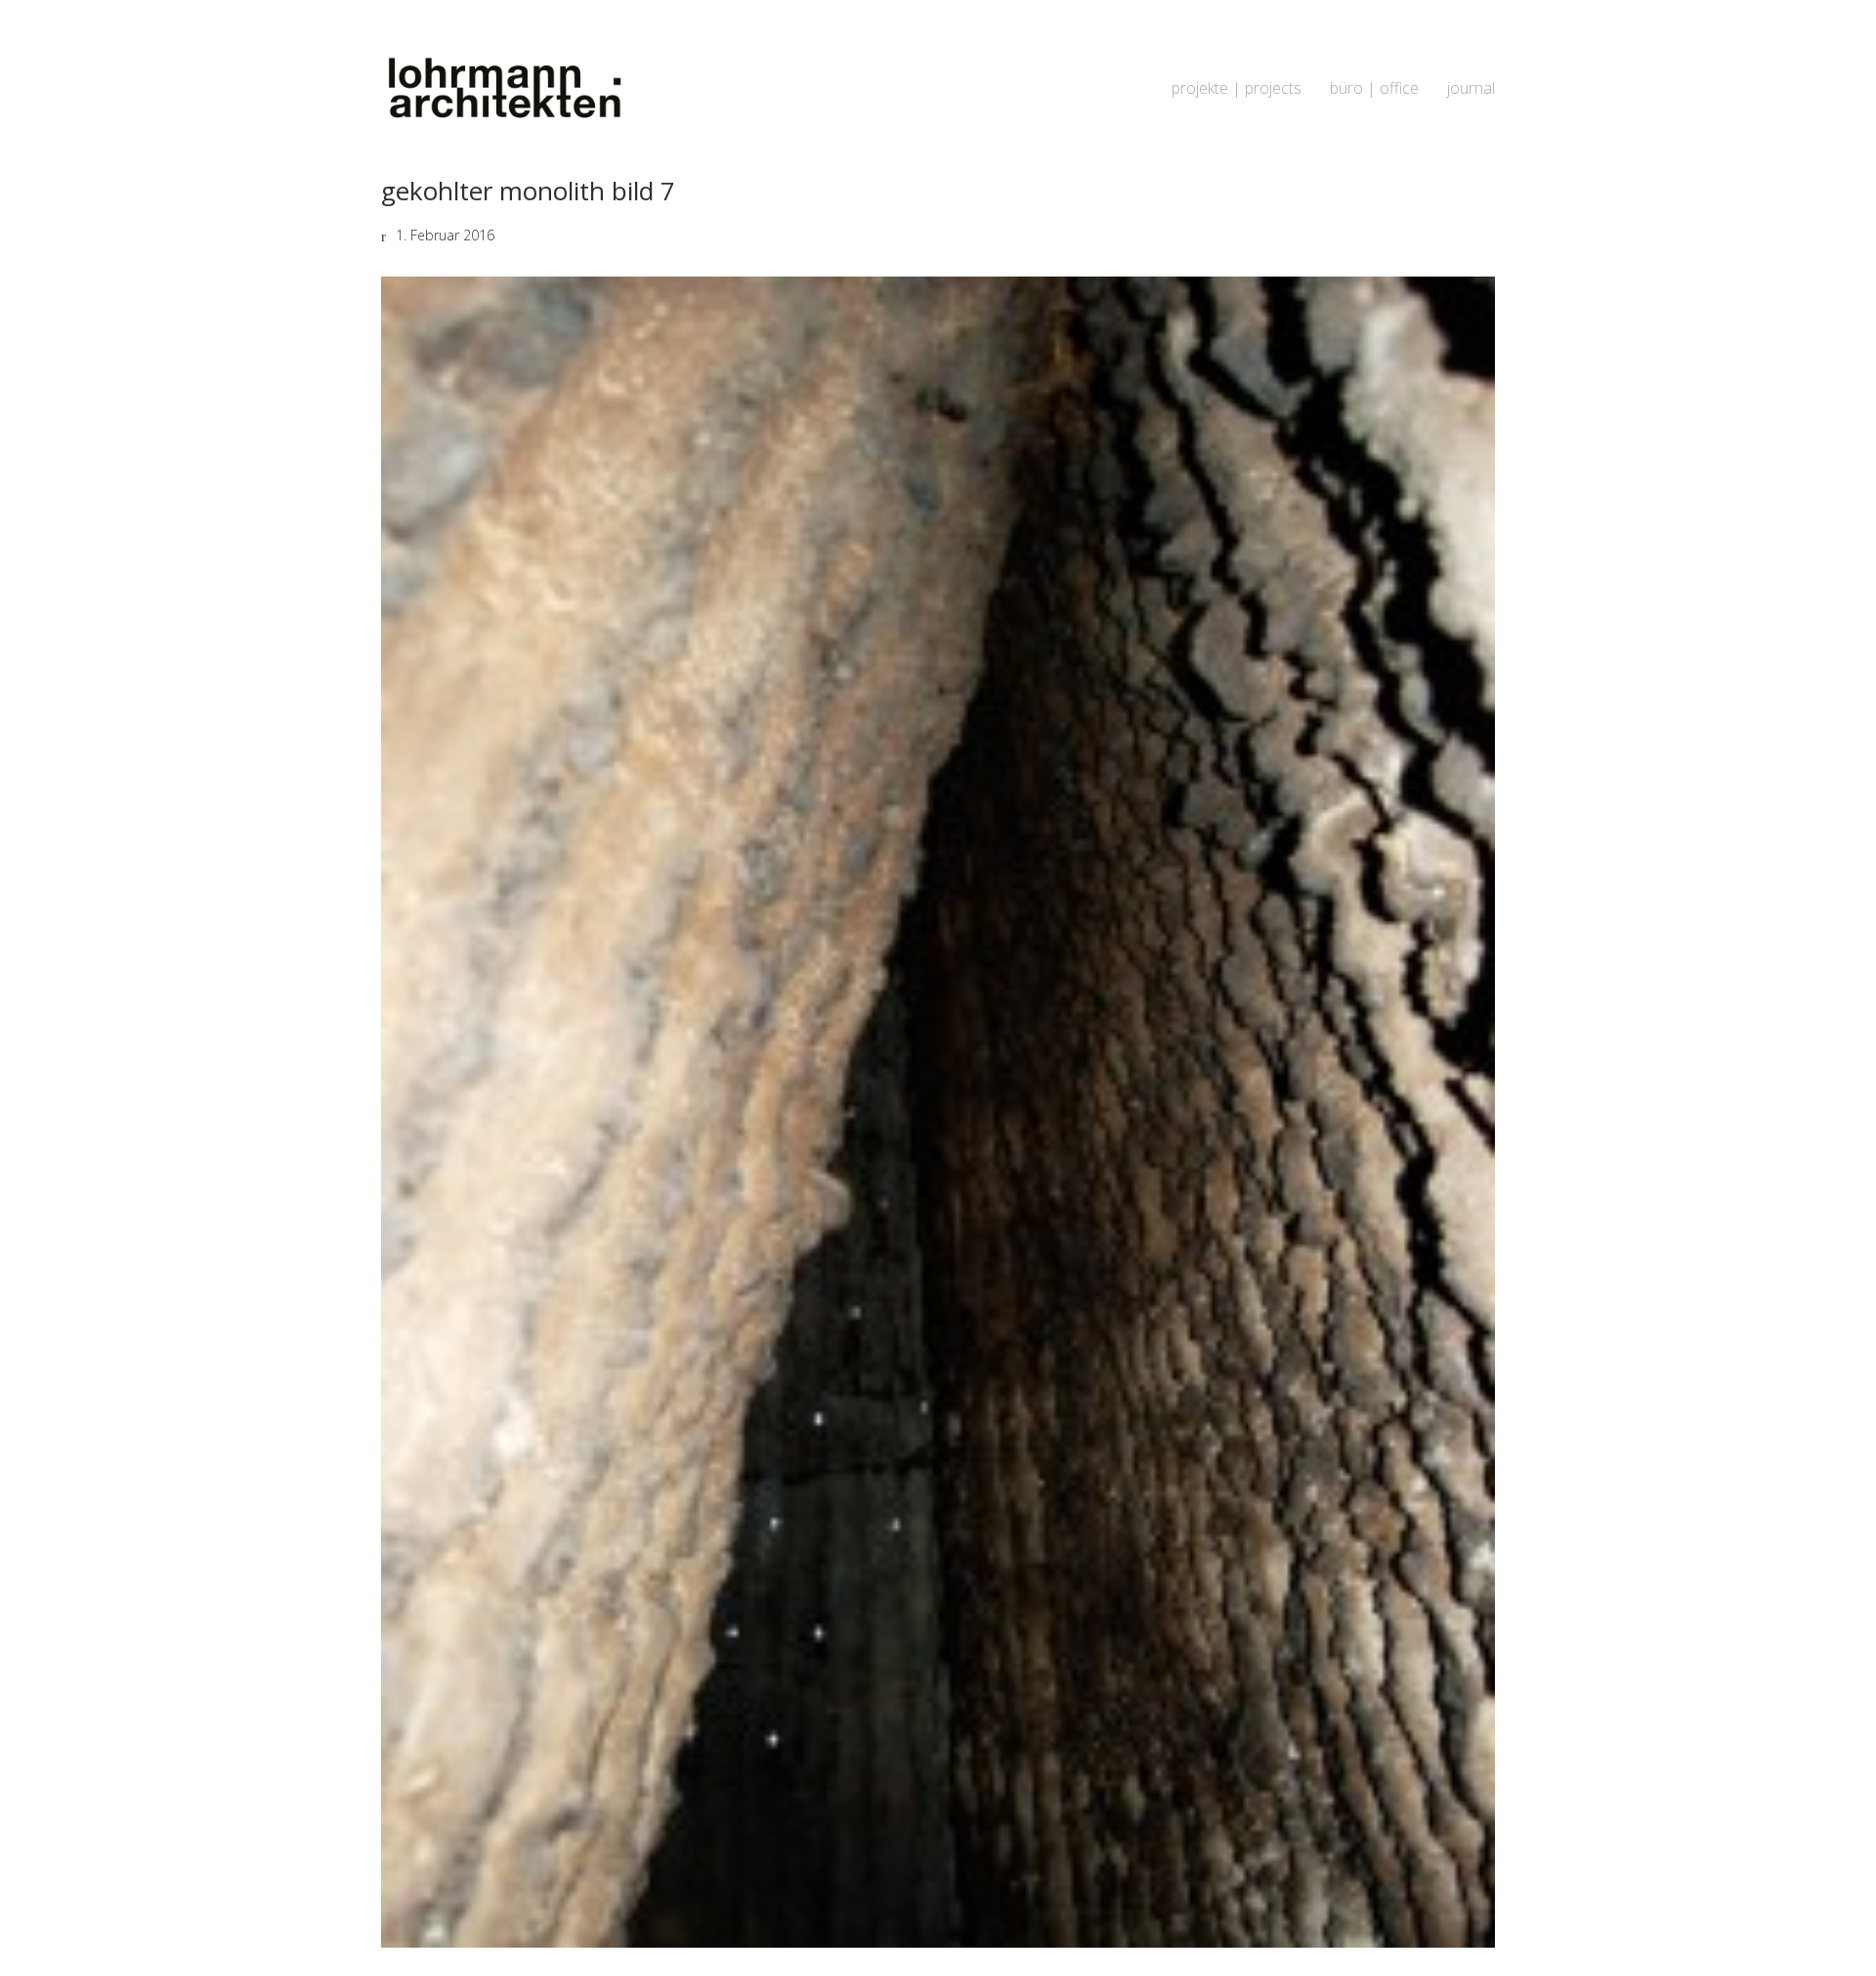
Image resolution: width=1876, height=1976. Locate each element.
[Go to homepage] (503, 88)
